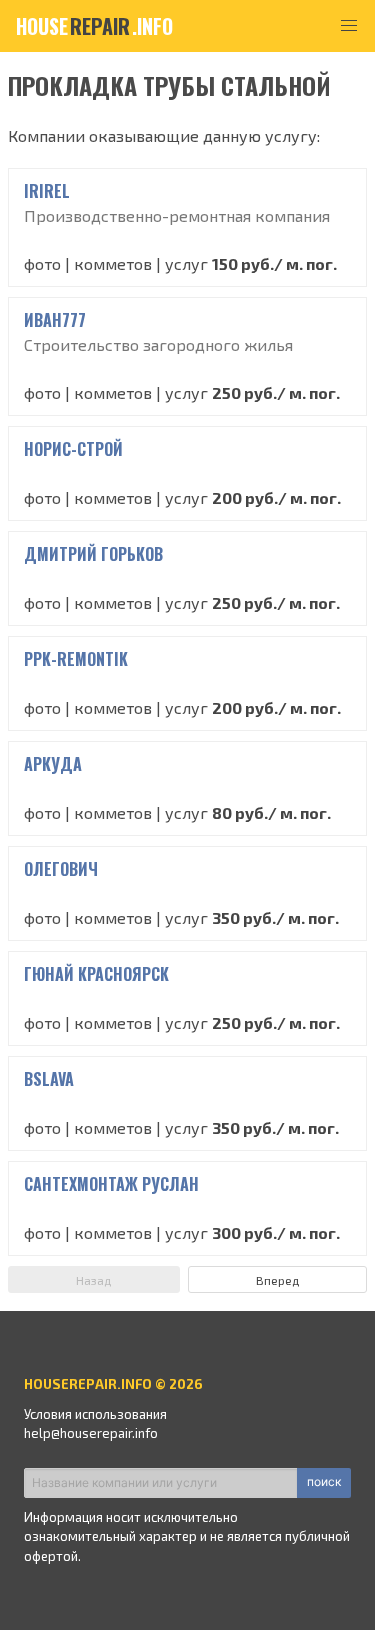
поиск (324, 1481)
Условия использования (95, 1414)
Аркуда (53, 764)
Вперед (277, 1280)
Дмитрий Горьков (93, 554)
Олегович (61, 869)
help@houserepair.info (91, 1433)
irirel (47, 191)
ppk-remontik (76, 659)
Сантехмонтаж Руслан (111, 1184)
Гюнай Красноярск (96, 974)
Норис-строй (73, 449)
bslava (49, 1079)
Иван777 (55, 320)
